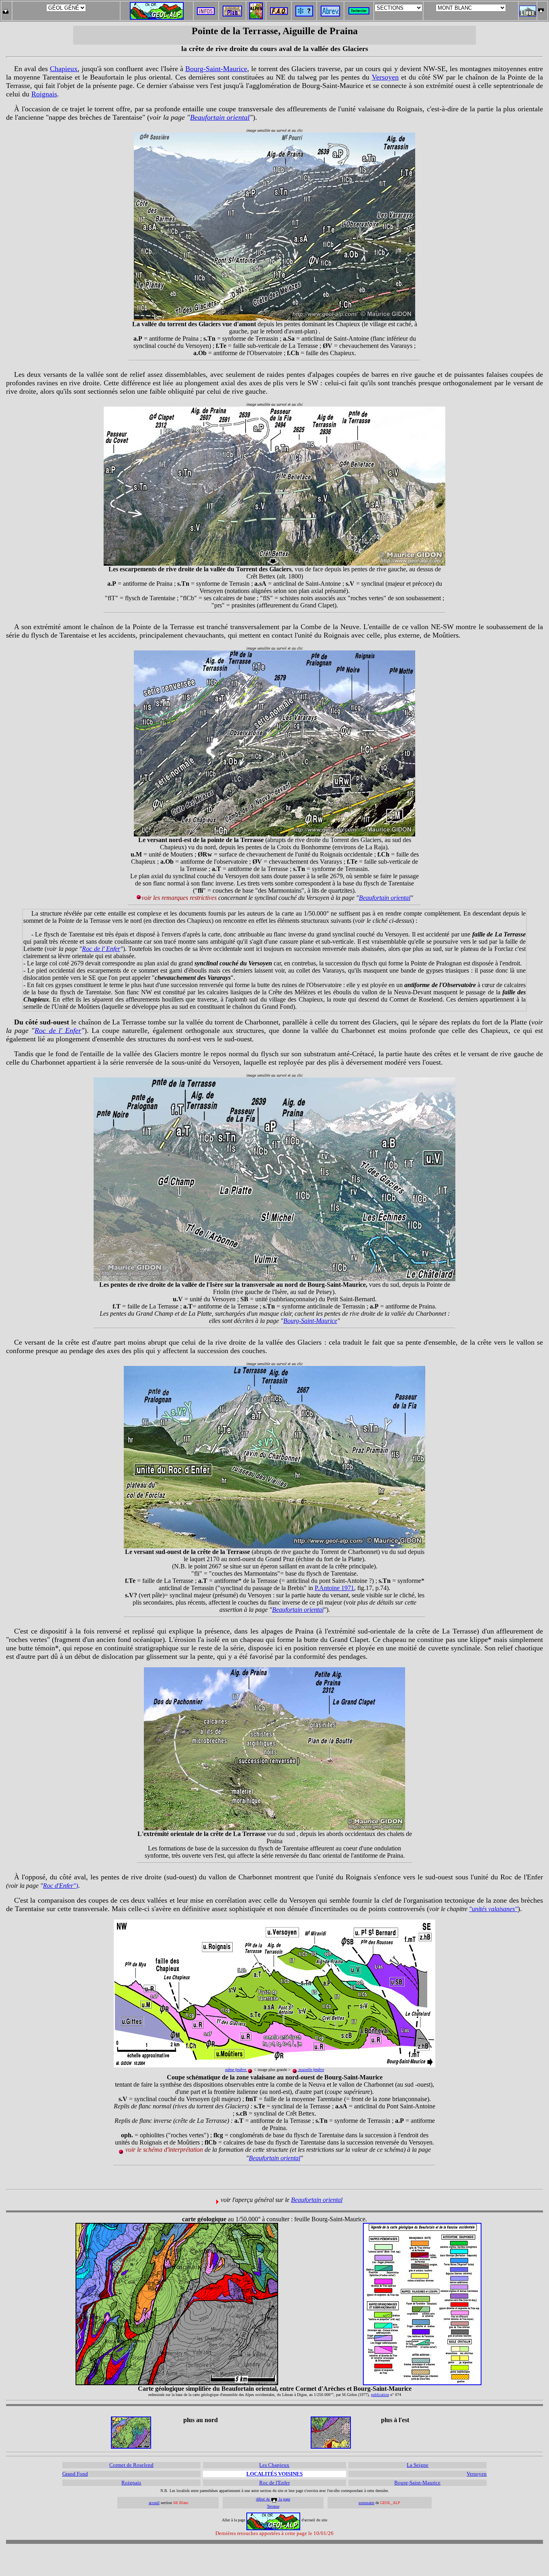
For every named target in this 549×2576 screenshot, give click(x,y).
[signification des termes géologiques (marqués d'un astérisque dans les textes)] (304, 14)
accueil (154, 2503)
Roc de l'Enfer (274, 2483)
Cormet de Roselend (131, 2465)
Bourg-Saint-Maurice (216, 69)
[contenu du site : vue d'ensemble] (232, 14)
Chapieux (64, 69)
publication (380, 2395)
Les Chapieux (274, 2465)
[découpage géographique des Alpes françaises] (256, 5)
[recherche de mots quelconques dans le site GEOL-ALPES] (359, 9)
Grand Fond (75, 2474)
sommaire (366, 2503)
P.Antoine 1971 (334, 1588)
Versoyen (385, 77)
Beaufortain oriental (220, 117)
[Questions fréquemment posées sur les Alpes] (279, 9)
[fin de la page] (5, 9)
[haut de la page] (541, 9)
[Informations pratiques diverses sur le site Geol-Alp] (206, 13)
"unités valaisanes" (493, 1909)
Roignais (44, 94)
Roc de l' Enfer (101, 949)
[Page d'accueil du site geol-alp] (157, 9)
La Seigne (418, 2465)
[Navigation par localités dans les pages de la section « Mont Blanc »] (528, 14)
